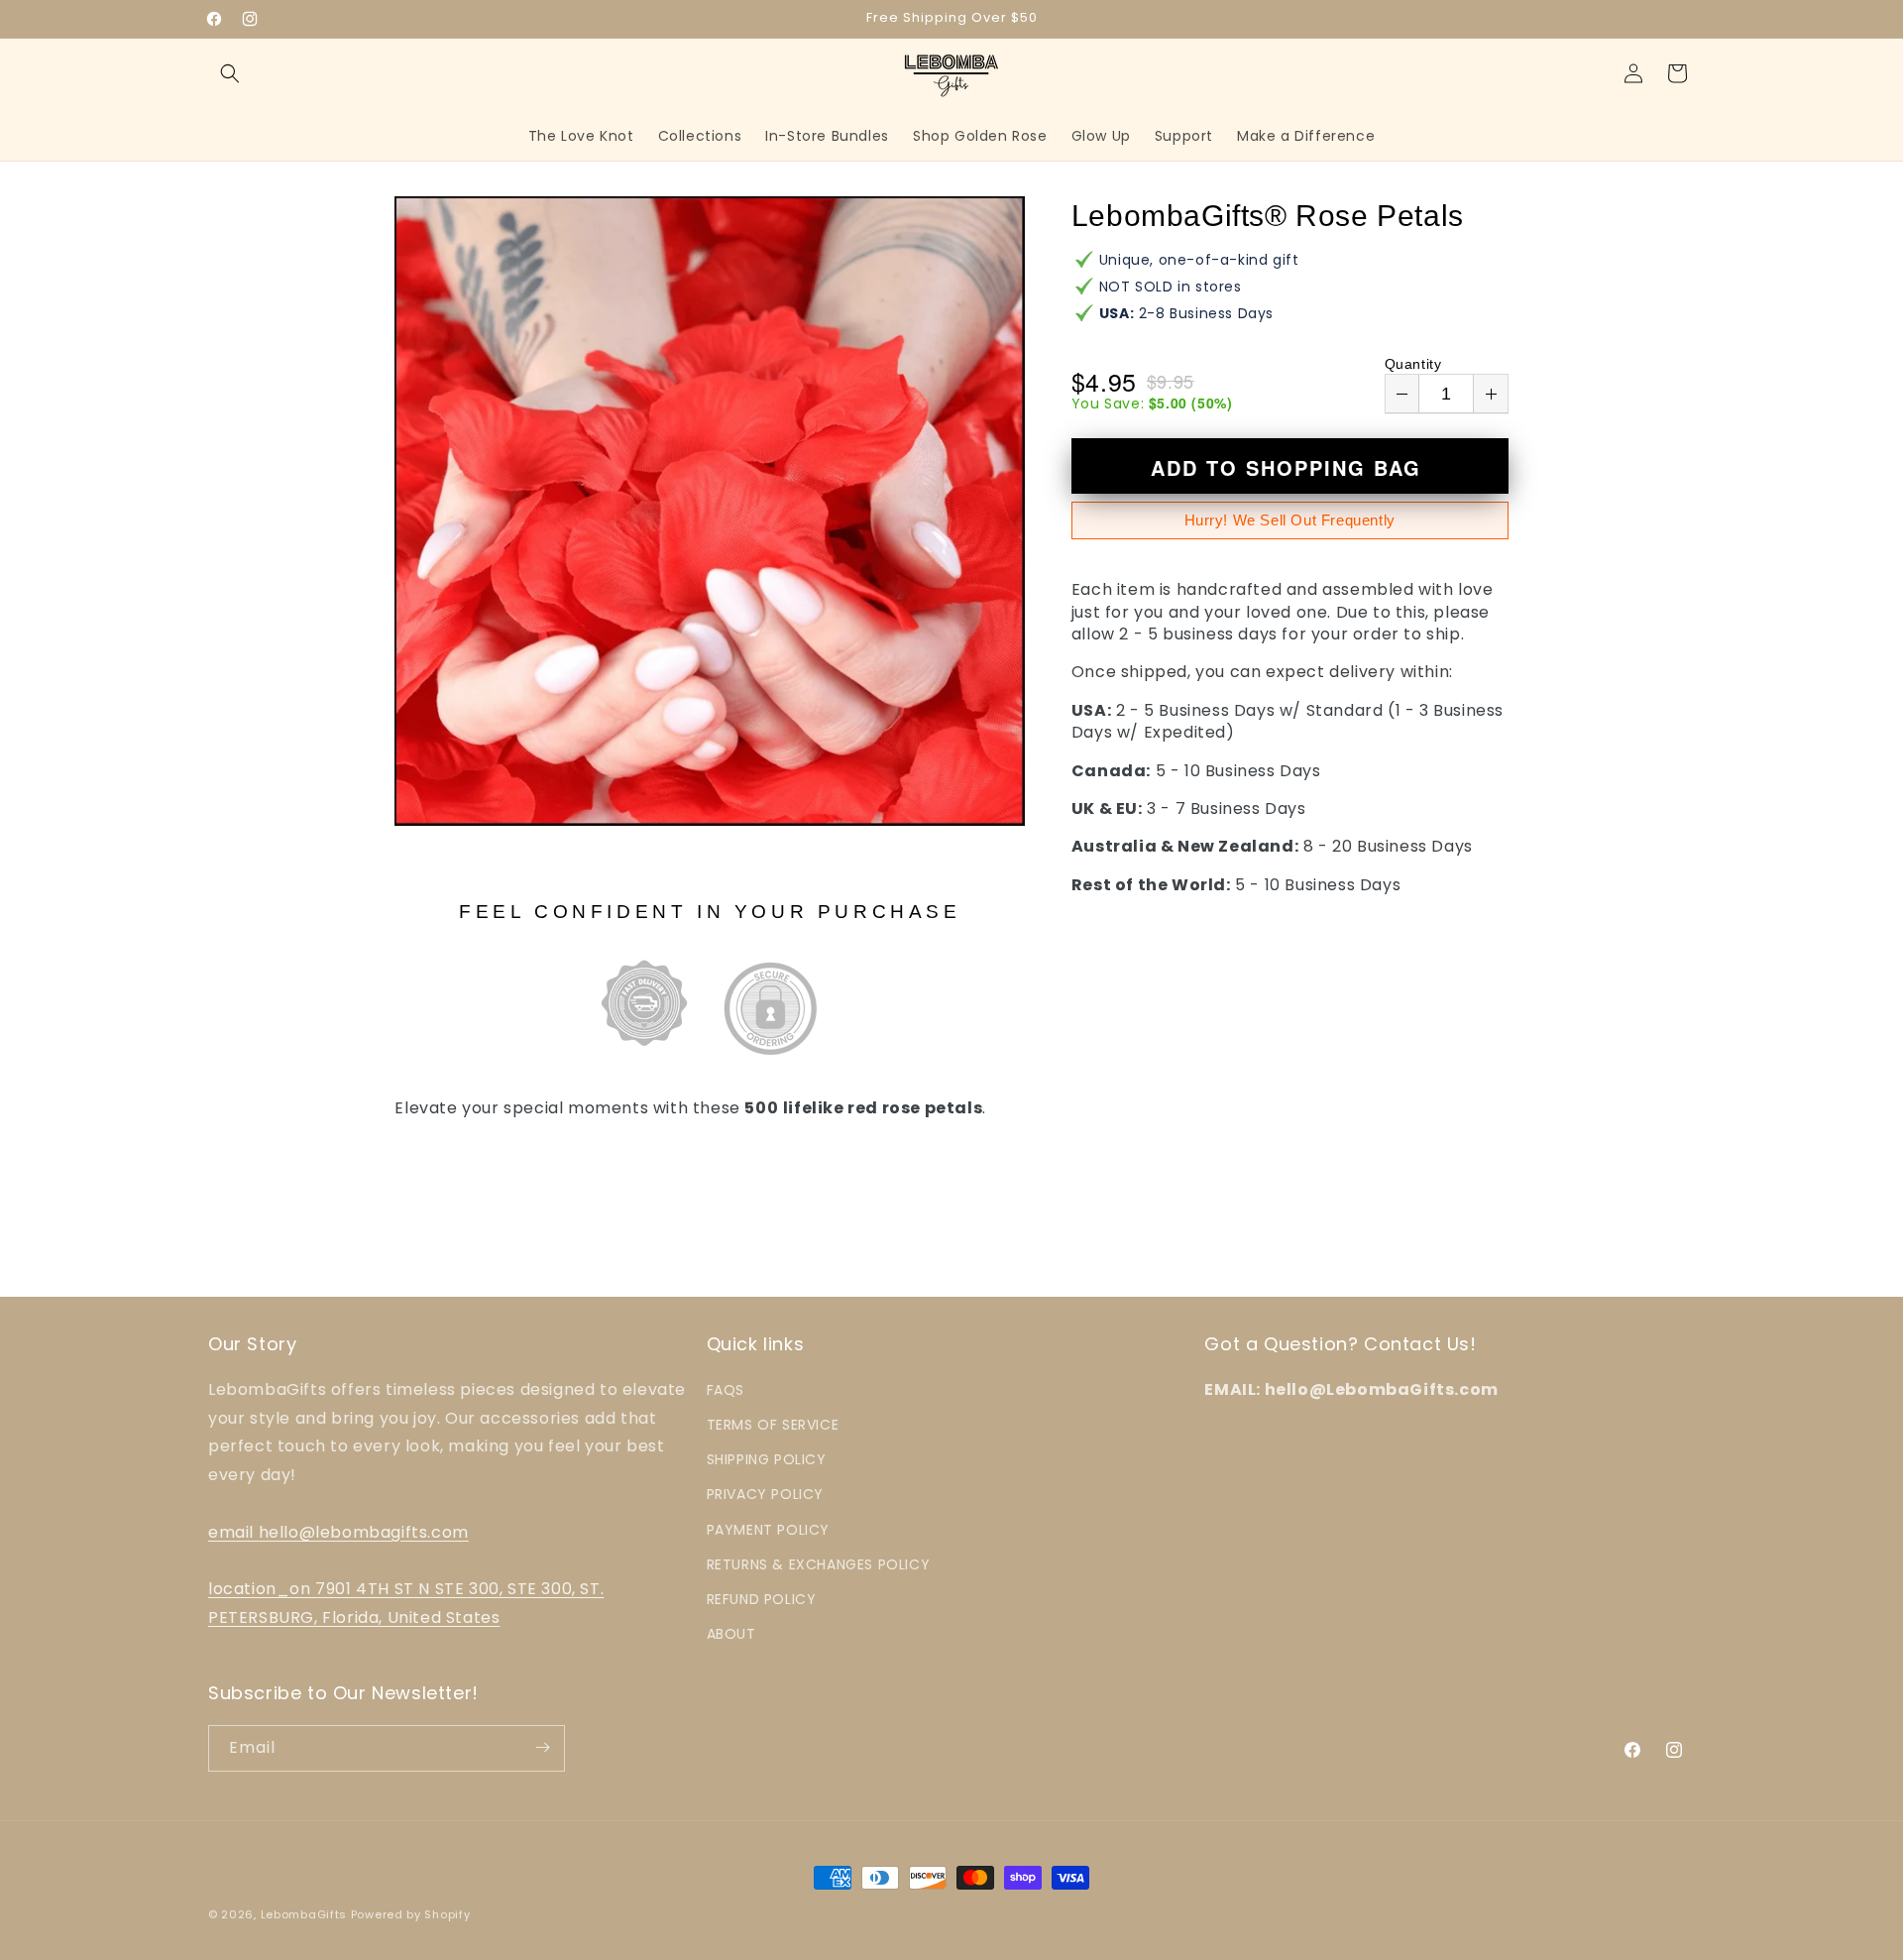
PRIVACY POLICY (765, 1494)
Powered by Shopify (411, 1914)
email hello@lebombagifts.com (338, 1531)
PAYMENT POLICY (768, 1529)
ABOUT (731, 1633)
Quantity (1413, 364)
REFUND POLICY (762, 1598)
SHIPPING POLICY (767, 1459)
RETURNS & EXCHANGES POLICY (819, 1563)
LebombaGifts (304, 1914)
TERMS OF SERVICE (773, 1424)
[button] (230, 73)
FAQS (726, 1389)
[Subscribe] (542, 1747)
